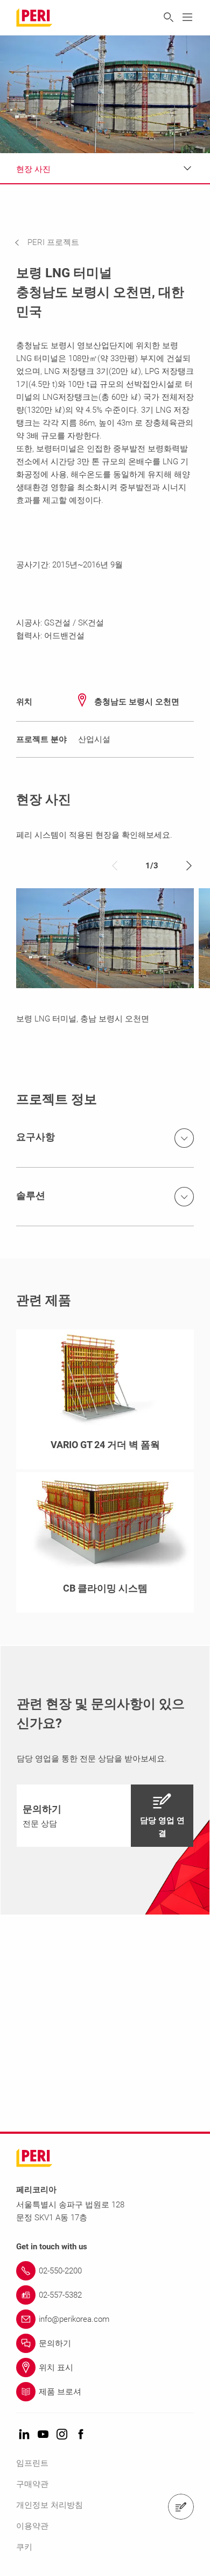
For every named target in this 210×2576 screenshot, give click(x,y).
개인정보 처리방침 (50, 2505)
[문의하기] (181, 2507)
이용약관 (32, 2526)
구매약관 (32, 2484)
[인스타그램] (62, 2435)
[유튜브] (43, 2435)
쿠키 (24, 2547)
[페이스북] (81, 2435)
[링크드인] (24, 2435)
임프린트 (32, 2463)
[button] (55, 242)
